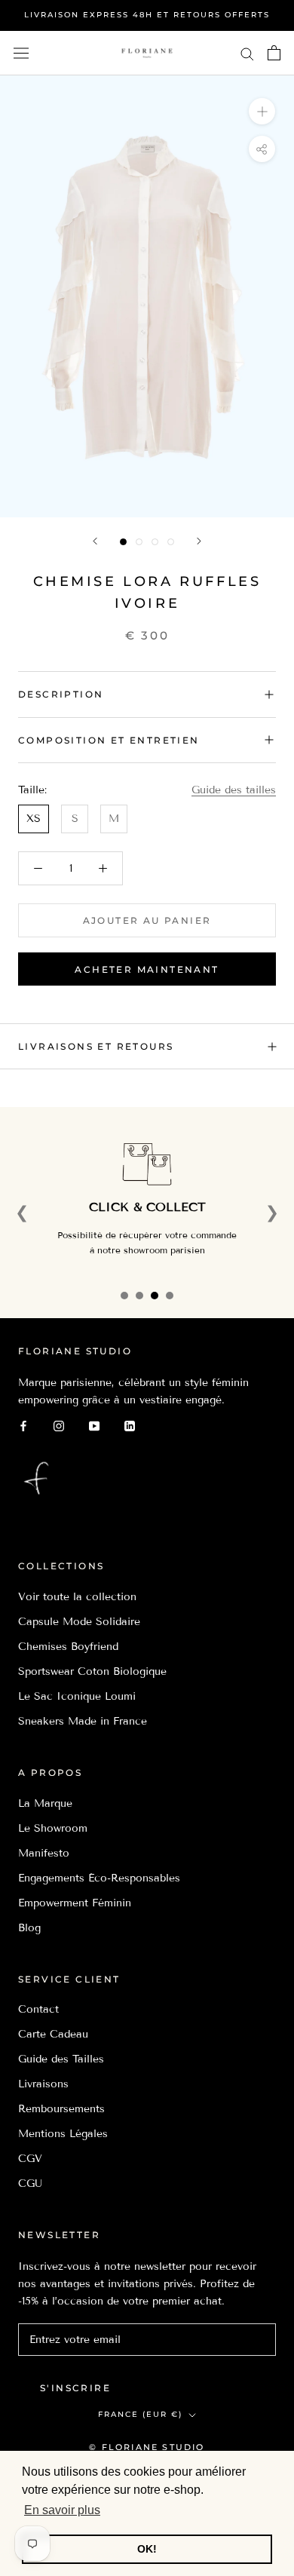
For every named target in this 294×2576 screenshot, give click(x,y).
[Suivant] (199, 541)
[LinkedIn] (130, 1426)
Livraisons (43, 2084)
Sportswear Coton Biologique (92, 1671)
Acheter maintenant (147, 969)
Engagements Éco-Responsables (99, 1878)
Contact (38, 2009)
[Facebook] (23, 1426)
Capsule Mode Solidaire (79, 1622)
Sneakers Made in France (83, 1721)
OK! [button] (147, 2549)
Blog (29, 1928)
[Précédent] (95, 541)
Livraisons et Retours (96, 1046)
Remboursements (61, 2109)
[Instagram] (59, 1426)
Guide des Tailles (61, 2059)
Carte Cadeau (53, 2034)
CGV (30, 2159)
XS (34, 819)
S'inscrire (75, 2388)
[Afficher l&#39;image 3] (155, 542)
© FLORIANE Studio (147, 2447)
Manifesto (44, 1853)
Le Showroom (53, 1828)
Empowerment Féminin (75, 1903)
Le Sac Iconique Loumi (77, 1696)
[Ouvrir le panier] (274, 53)
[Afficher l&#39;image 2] (139, 542)
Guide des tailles (234, 790)
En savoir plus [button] (62, 2510)
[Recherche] (247, 53)
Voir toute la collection (77, 1597)
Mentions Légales (63, 2134)
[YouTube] (94, 1426)
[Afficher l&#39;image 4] (171, 542)
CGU (30, 2183)
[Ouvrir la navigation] (21, 53)
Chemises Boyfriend (68, 1647)
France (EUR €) (140, 2414)
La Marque (45, 1803)
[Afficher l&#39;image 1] (123, 542)
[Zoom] (262, 111)
